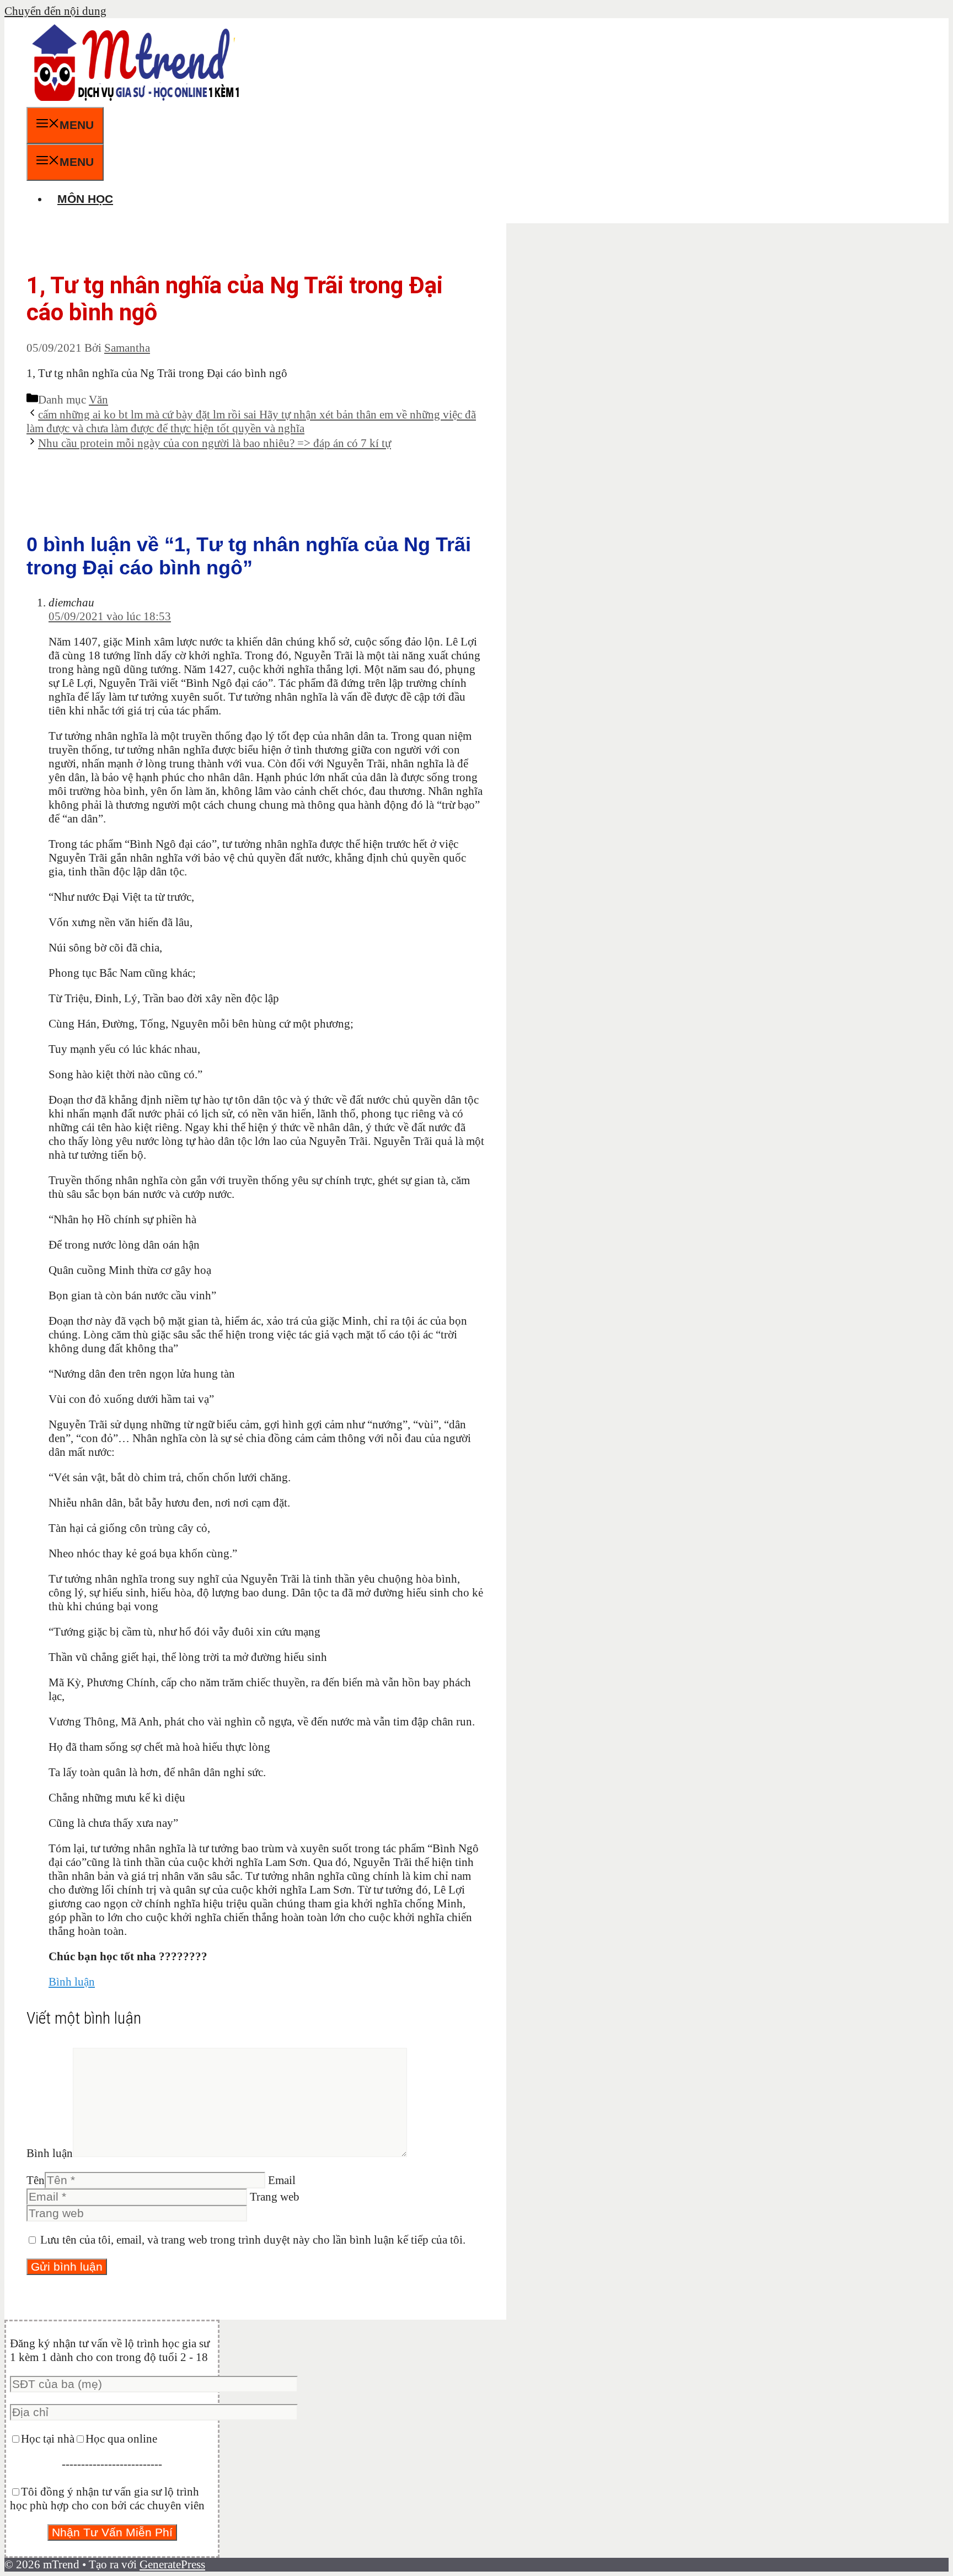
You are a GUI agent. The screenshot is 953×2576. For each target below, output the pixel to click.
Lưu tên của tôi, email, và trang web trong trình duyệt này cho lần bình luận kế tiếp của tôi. (253, 2240)
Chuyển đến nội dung (55, 11)
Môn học (85, 199)
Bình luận (72, 1982)
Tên (36, 2180)
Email (282, 2180)
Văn (98, 400)
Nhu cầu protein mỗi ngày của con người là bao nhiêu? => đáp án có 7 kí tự (215, 443)
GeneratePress (172, 2564)
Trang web (275, 2197)
